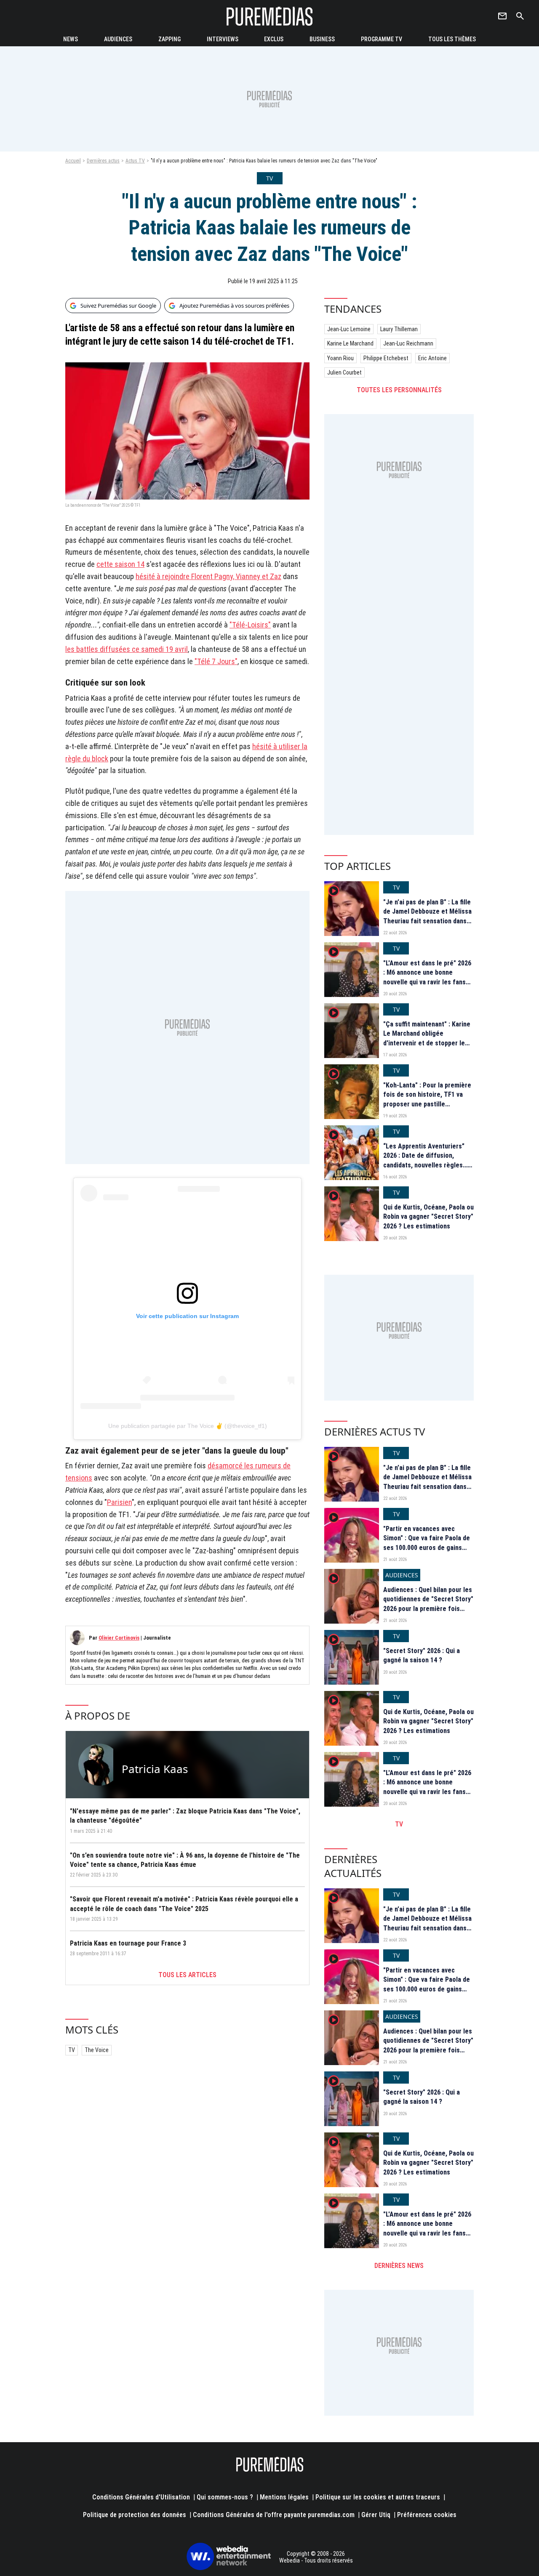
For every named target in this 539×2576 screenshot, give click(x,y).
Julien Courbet (344, 372)
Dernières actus (103, 161)
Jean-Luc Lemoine (349, 329)
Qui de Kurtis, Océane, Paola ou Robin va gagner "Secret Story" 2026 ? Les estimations (428, 1217)
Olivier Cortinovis (119, 1638)
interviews (223, 39)
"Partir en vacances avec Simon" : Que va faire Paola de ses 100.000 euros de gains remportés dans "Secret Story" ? (428, 1548)
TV (72, 2050)
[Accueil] (269, 16)
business (322, 39)
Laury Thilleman (399, 329)
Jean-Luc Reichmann (408, 343)
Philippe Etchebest (386, 358)
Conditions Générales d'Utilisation (141, 2497)
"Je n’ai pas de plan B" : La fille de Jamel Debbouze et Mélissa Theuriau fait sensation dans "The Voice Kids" (427, 916)
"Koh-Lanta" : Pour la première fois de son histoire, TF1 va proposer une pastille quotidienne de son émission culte (427, 1104)
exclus (274, 39)
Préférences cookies (427, 2515)
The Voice (97, 2050)
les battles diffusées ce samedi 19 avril (127, 649)
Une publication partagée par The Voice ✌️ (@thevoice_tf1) (188, 1426)
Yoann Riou (340, 358)
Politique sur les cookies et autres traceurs (378, 2497)
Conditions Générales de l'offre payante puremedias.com (274, 2515)
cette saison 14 (120, 564)
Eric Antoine (432, 358)
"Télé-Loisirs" (250, 625)
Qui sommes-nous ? (225, 2497)
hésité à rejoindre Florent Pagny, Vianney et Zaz (208, 576)
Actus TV (135, 161)
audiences (118, 39)
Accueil (73, 161)
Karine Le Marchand (350, 343)
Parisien (119, 1502)
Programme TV (382, 39)
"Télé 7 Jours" (216, 661)
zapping (169, 39)
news (71, 39)
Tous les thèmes (452, 39)
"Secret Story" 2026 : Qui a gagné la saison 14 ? (422, 1655)
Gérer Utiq (376, 2515)
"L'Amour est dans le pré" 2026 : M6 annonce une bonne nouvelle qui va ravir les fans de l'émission (427, 977)
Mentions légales (284, 2497)
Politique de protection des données (135, 2515)
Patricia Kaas (155, 1769)
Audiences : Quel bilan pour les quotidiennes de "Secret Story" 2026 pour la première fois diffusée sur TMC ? (428, 1604)
